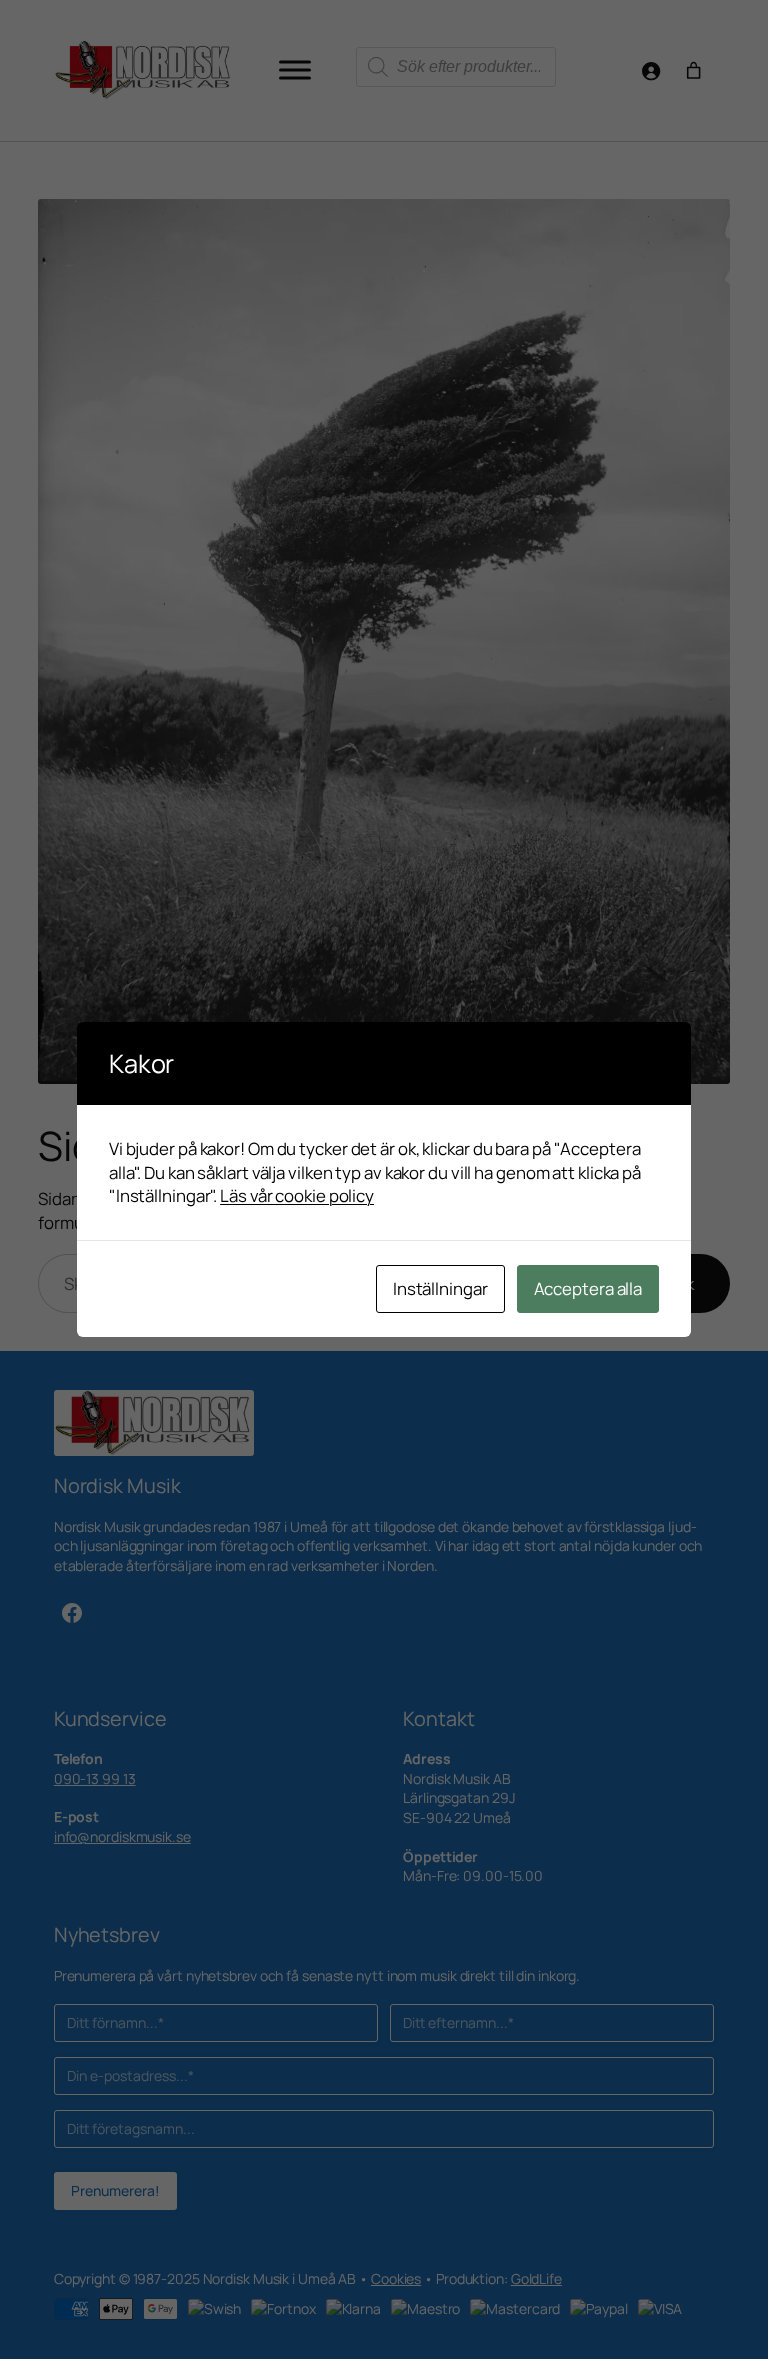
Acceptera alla (588, 1288)
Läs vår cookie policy (297, 1195)
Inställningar (440, 1288)
